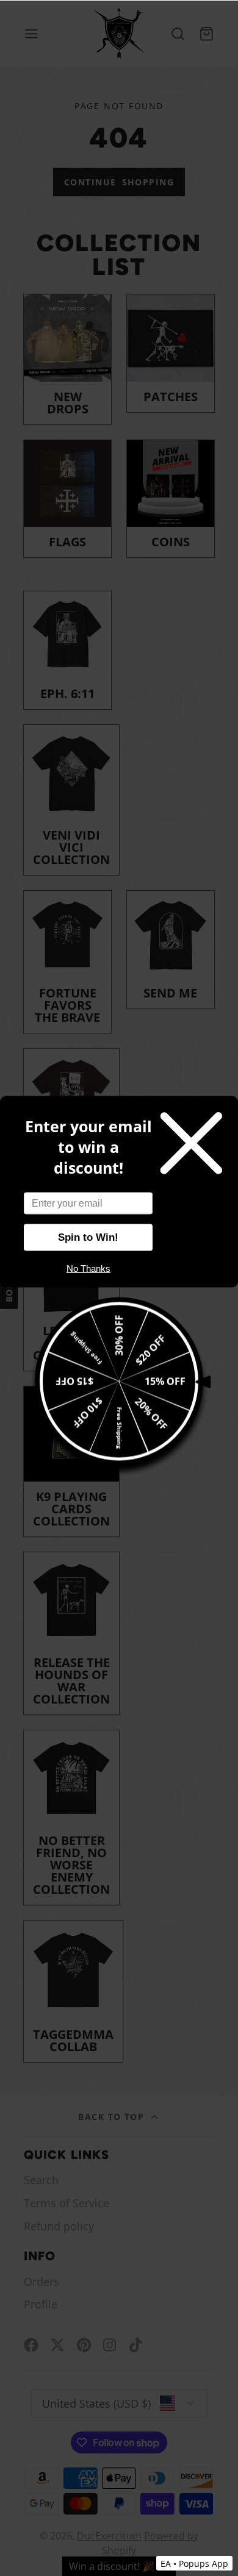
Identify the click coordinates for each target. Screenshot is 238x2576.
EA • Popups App (194, 2564)
